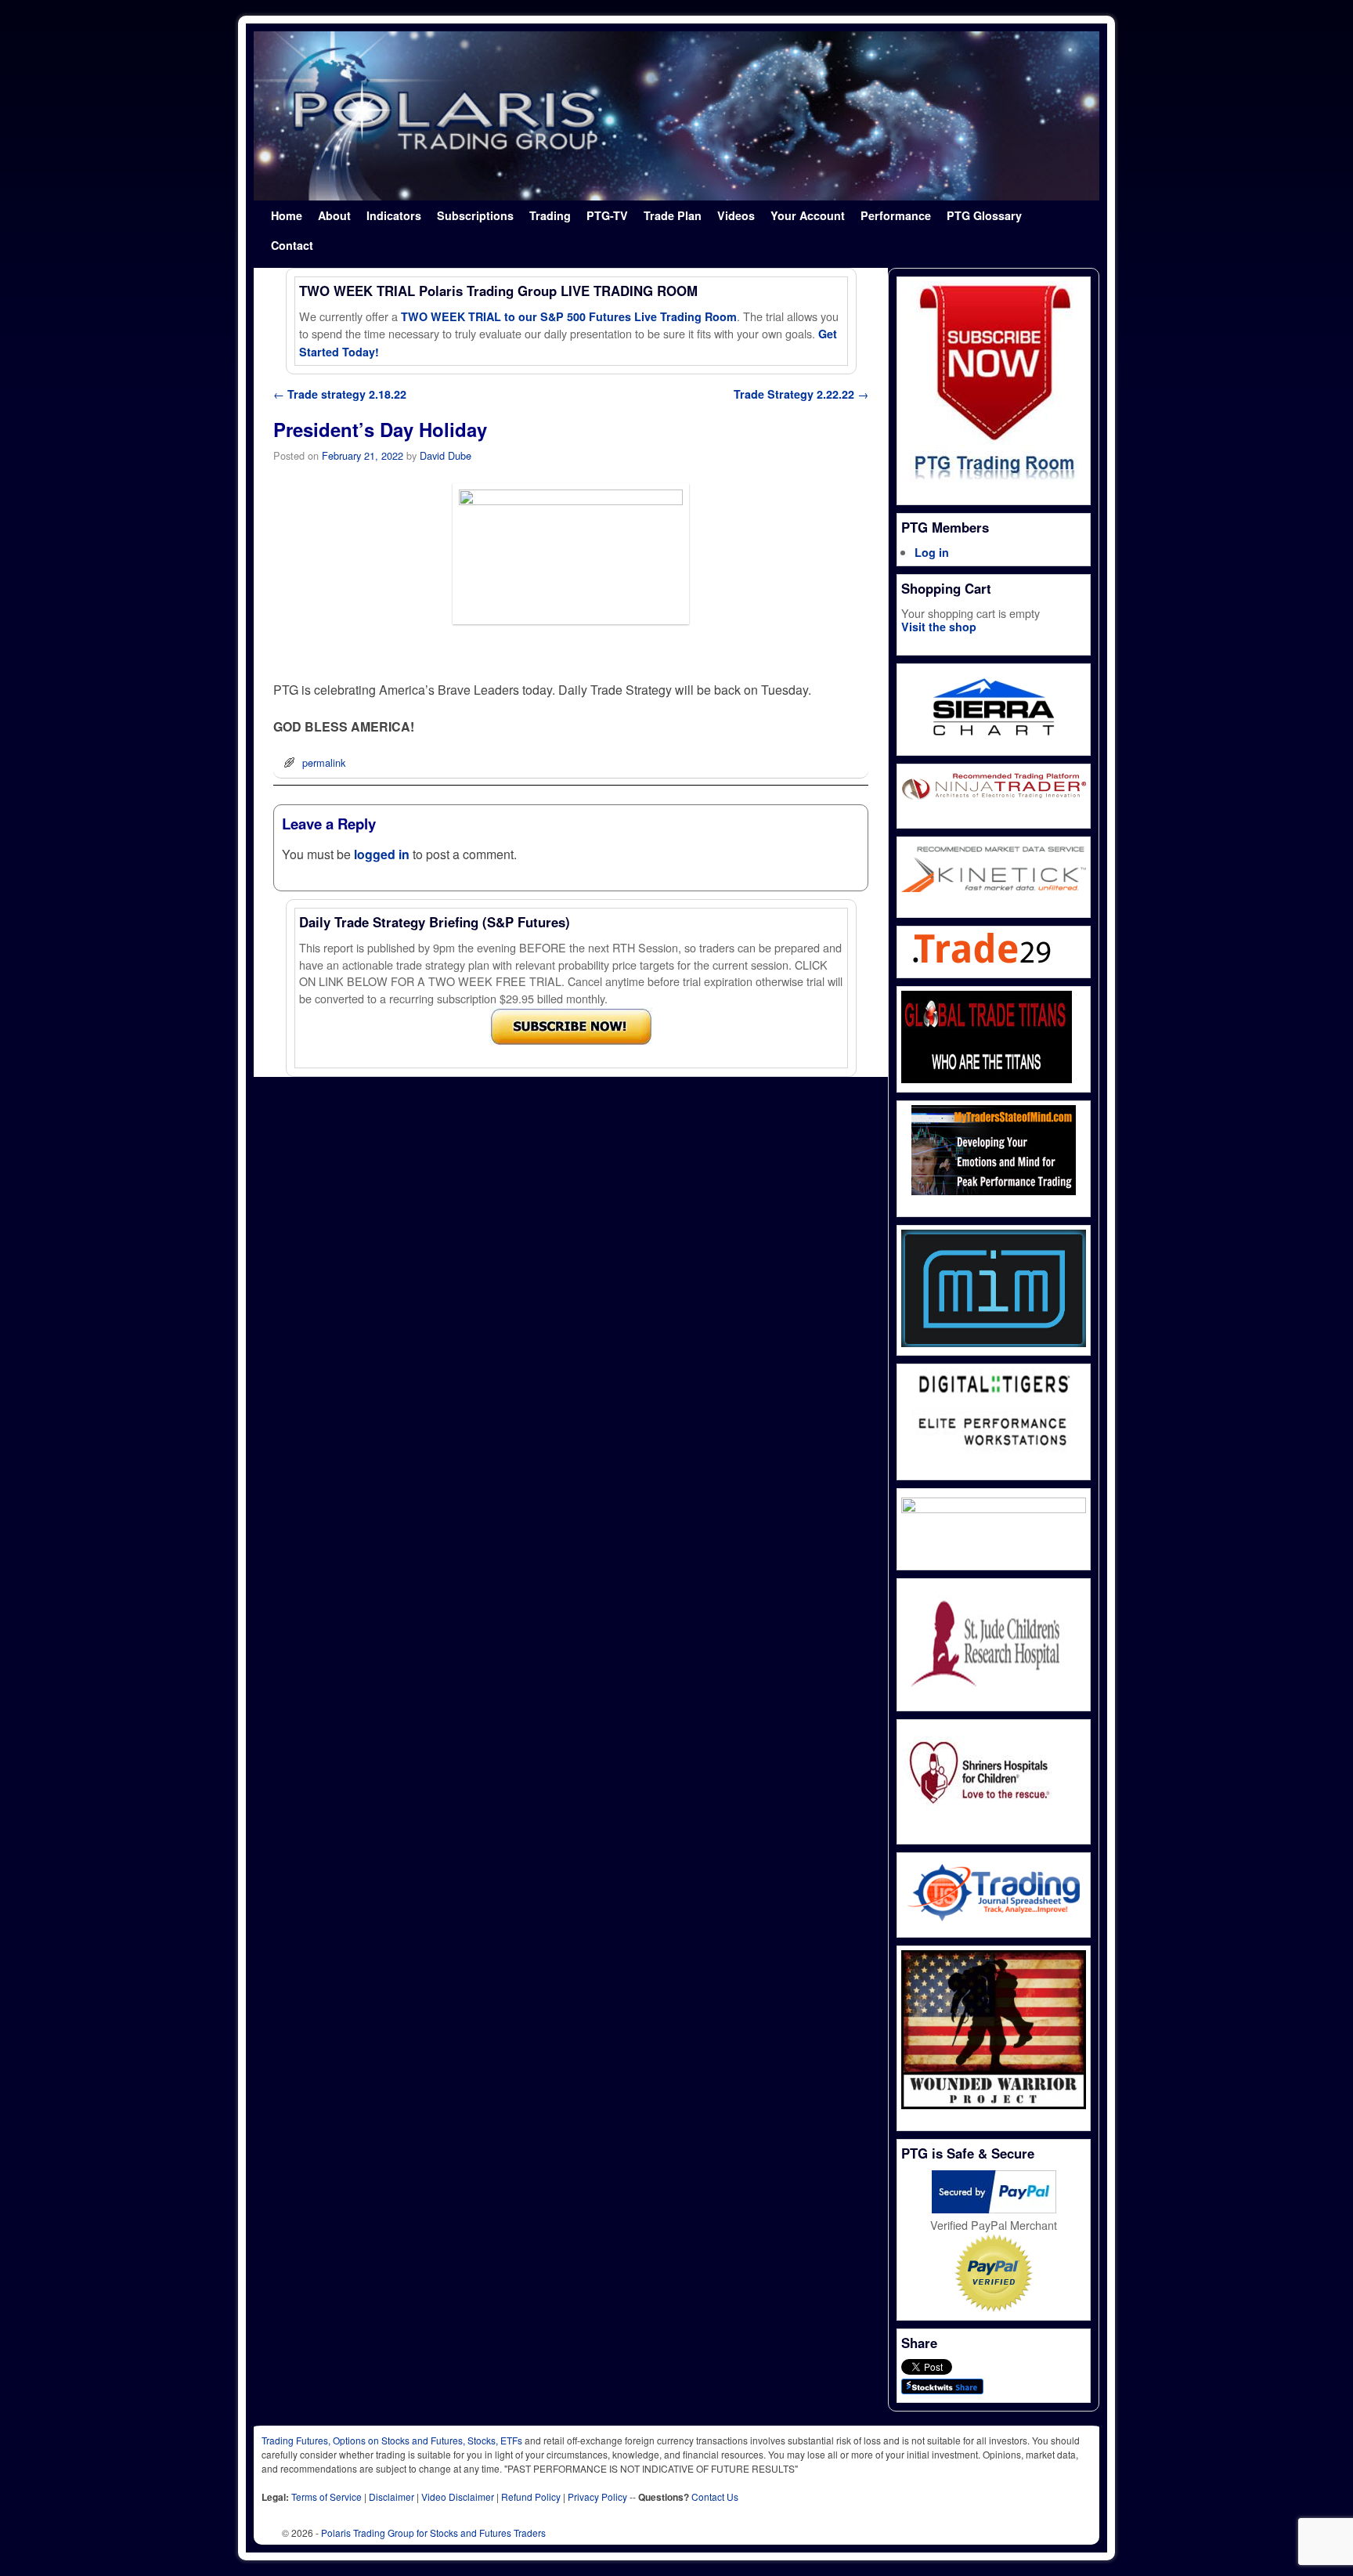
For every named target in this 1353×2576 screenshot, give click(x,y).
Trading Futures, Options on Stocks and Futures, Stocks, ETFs (392, 2440)
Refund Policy (531, 2497)
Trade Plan (673, 215)
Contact (292, 245)
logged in (382, 854)
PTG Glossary (984, 215)
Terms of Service (327, 2497)
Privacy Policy (597, 2497)
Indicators (394, 215)
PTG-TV (607, 215)
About (334, 215)
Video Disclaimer (458, 2497)
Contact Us (715, 2497)
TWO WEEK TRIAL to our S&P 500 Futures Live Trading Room (569, 316)
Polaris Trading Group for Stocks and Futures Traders (433, 2533)
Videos (736, 215)
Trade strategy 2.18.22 (340, 394)
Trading (550, 215)
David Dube (446, 455)
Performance (896, 215)
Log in (932, 552)
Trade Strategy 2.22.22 (801, 394)
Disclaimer (391, 2497)
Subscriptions (475, 215)
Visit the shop (939, 627)
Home (287, 215)
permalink (324, 762)
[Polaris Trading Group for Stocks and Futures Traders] (676, 116)
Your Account (808, 215)
